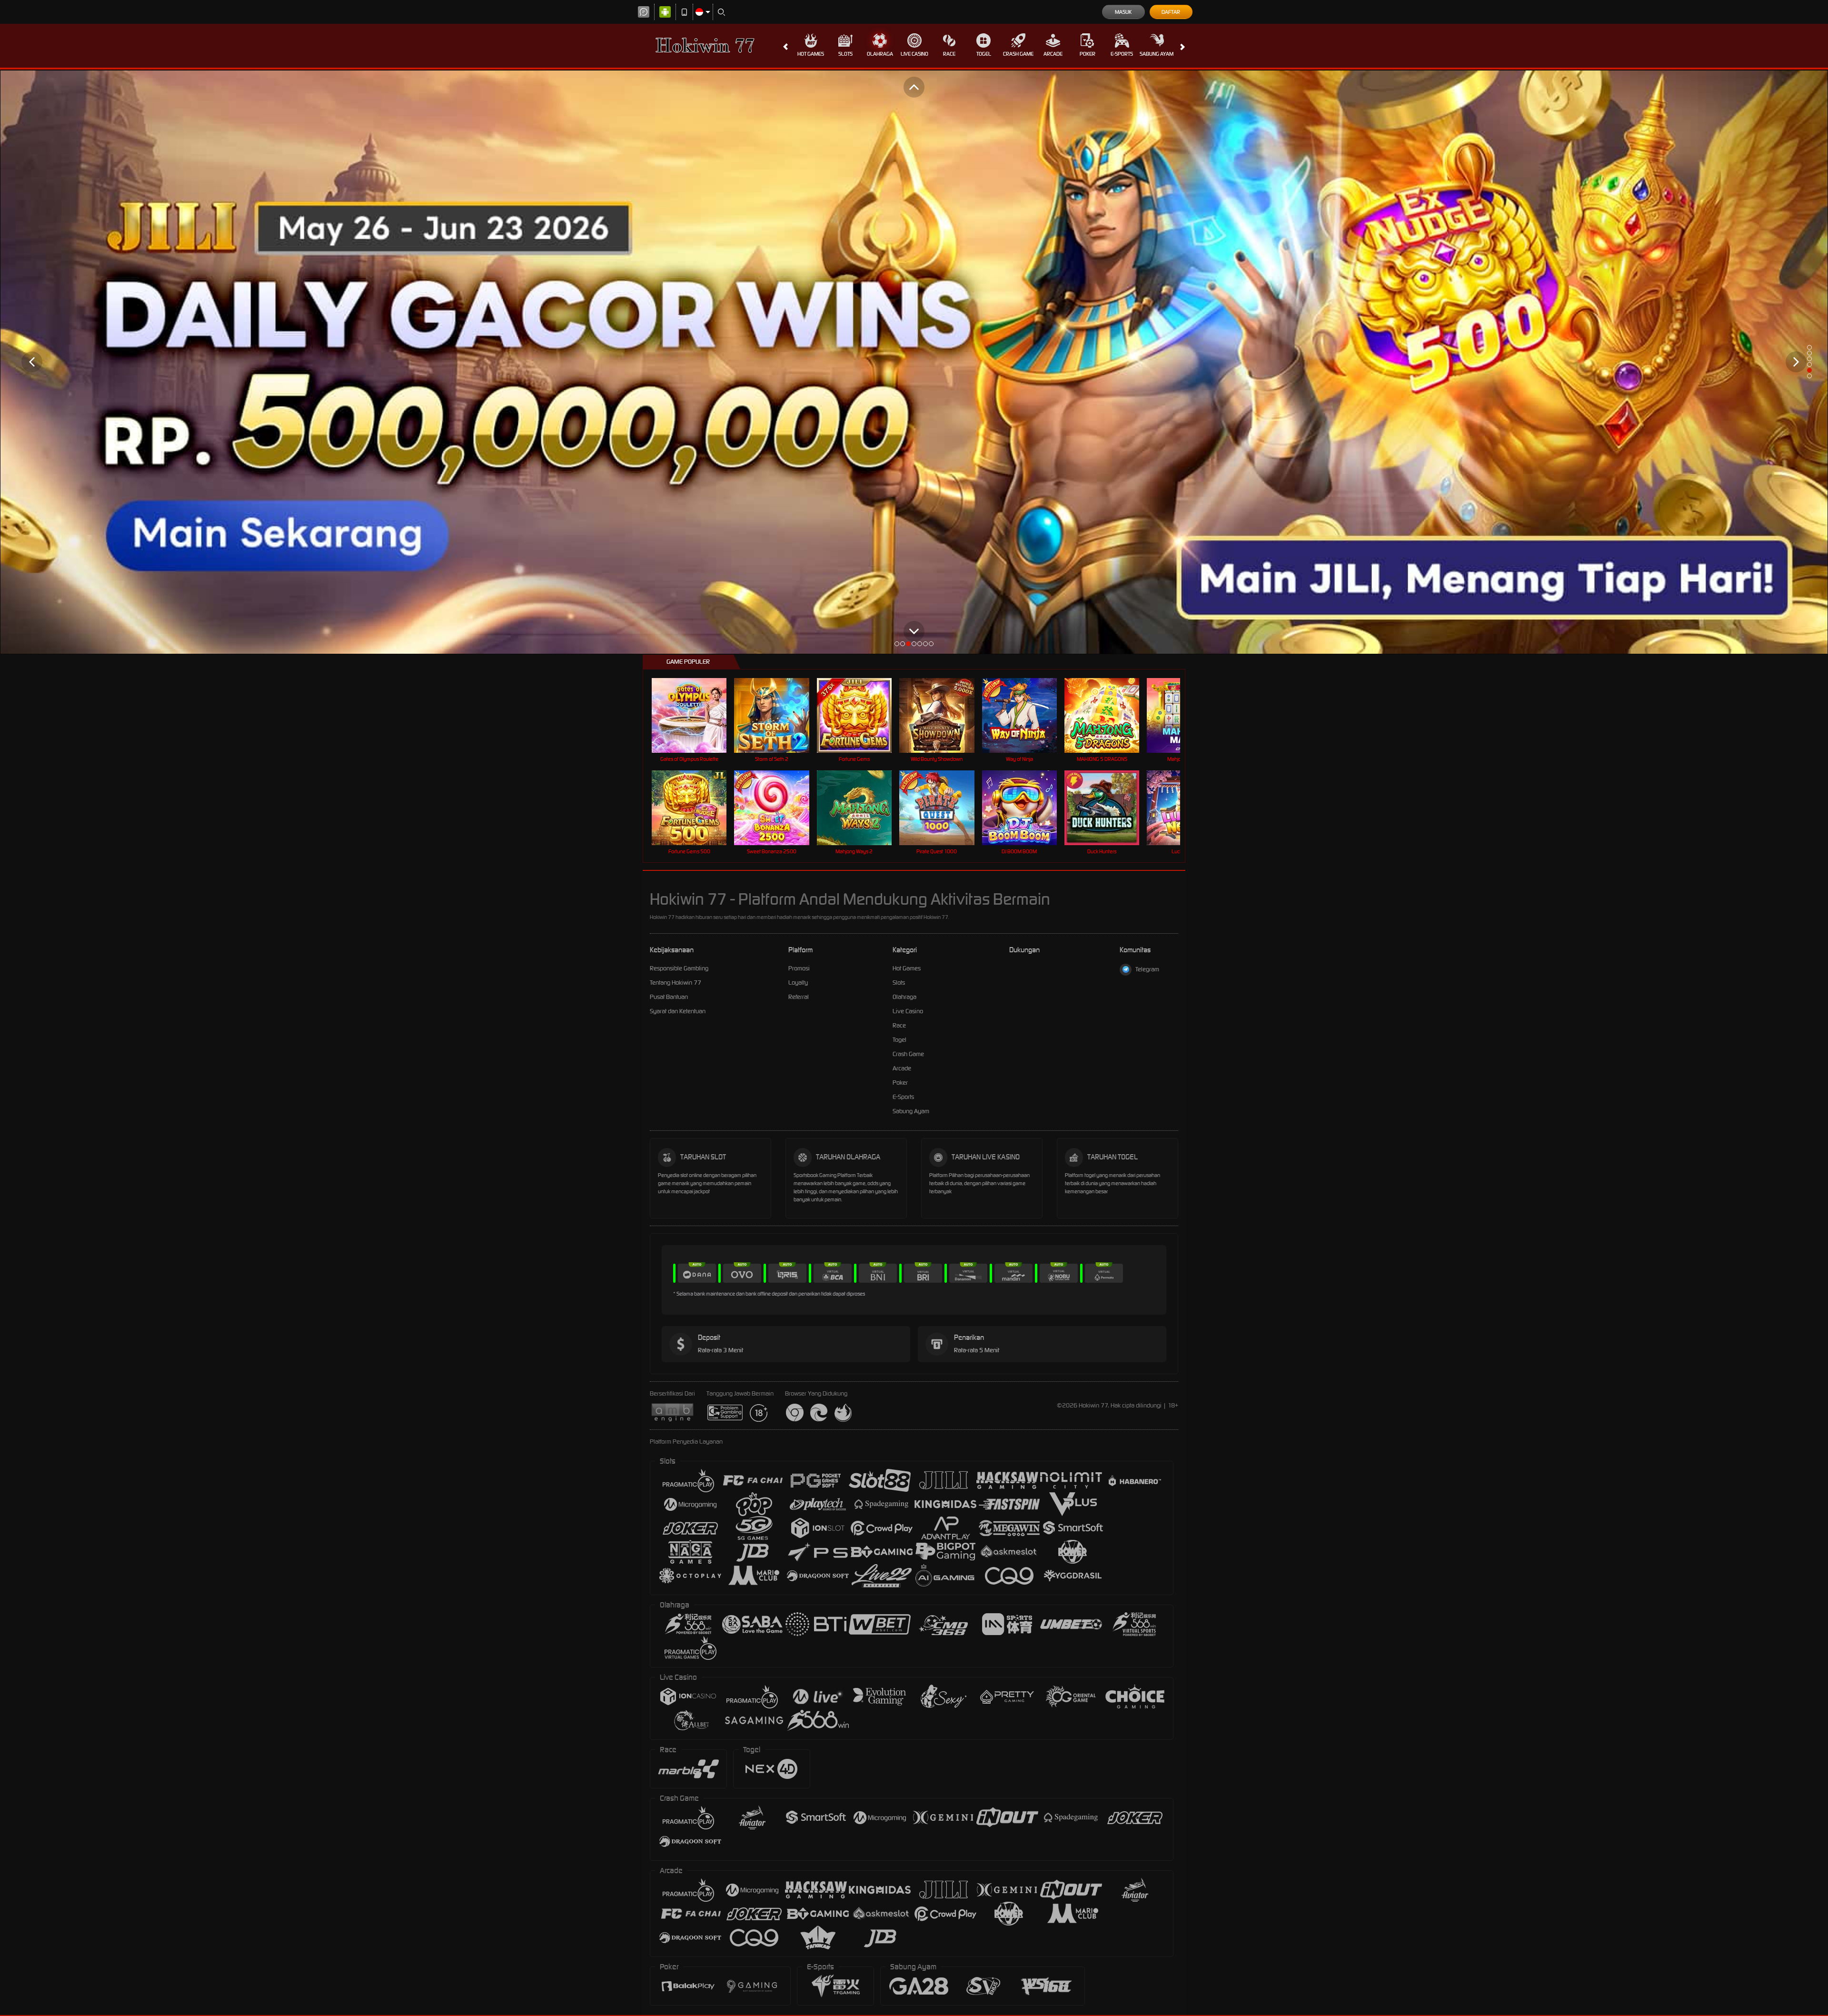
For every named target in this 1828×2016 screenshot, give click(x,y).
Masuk (1123, 12)
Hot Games (811, 54)
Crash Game (1018, 54)
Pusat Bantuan (669, 997)
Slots (845, 54)
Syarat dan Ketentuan (678, 1011)
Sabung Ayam (1157, 54)
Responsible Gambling (679, 968)
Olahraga (880, 54)
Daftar (1171, 12)
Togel (984, 54)
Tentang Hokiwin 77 (676, 983)
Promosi (799, 968)
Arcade (1053, 54)
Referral (799, 997)
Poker (1088, 54)
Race (949, 54)
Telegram (1147, 969)
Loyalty (798, 983)
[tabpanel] (914, 362)
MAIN (695, 715)
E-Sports (1122, 54)
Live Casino (914, 54)
